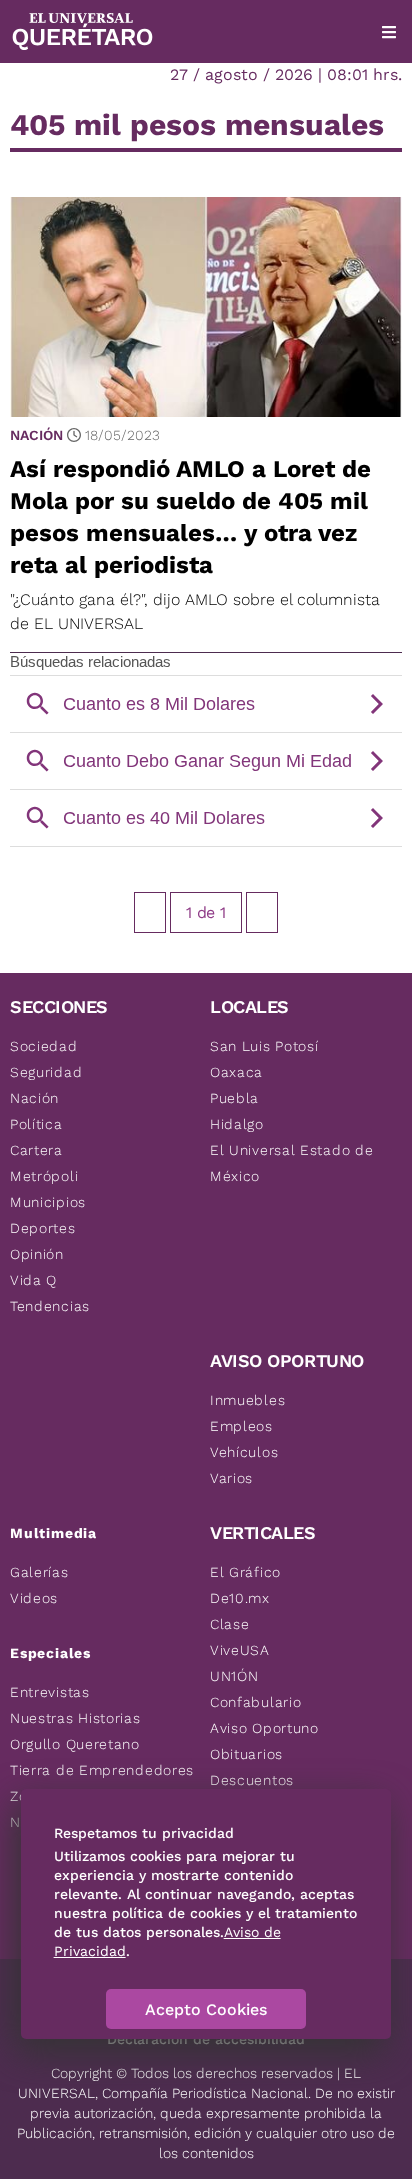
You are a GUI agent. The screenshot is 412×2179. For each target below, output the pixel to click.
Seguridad (46, 1072)
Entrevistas (50, 1692)
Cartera (36, 1150)
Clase (230, 1624)
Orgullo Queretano (75, 1744)
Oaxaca (236, 1072)
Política (36, 1124)
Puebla (234, 1098)
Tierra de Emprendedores (102, 1770)
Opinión (37, 1254)
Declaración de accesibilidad (206, 2039)
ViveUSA (240, 1650)
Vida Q (33, 1280)
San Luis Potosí (264, 1046)
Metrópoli (44, 1176)
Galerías (39, 1572)
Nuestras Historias (75, 1718)
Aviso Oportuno (264, 1728)
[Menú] (389, 32)
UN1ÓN (234, 1676)
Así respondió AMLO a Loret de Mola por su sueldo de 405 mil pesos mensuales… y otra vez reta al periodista (190, 517)
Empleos (241, 1426)
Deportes (43, 1228)
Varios (231, 1478)
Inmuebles (247, 1400)
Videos (34, 1598)
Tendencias (50, 1306)
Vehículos (244, 1452)
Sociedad (44, 1046)
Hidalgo (237, 1124)
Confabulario (255, 1702)
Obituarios (246, 1754)
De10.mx (240, 1598)
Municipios (48, 1202)
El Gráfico (245, 1572)
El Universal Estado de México (291, 1163)
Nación (36, 435)
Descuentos (252, 1780)
